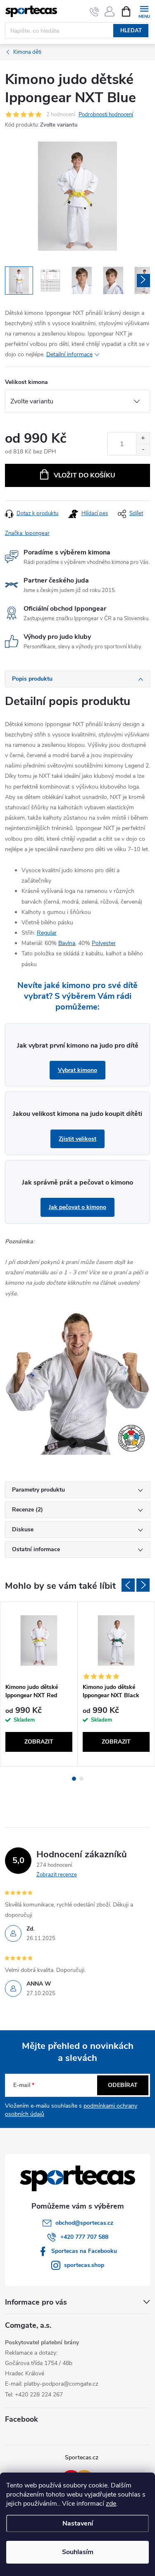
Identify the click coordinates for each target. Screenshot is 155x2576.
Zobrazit (39, 1742)
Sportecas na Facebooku (84, 2251)
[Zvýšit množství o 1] (143, 438)
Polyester (104, 943)
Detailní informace (69, 354)
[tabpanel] (39, 1684)
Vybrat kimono (77, 1070)
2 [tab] (81, 1779)
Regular (47, 933)
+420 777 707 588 (84, 2237)
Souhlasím (78, 2552)
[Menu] (144, 11)
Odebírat (123, 2085)
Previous (128, 1585)
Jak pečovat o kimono (77, 1207)
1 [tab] (74, 1779)
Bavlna (67, 943)
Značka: (27, 533)
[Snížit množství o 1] (143, 450)
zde (111, 2504)
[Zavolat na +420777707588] (94, 12)
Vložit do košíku (85, 475)
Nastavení (78, 2523)
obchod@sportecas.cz (84, 2223)
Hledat (131, 31)
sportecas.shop (84, 2265)
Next (143, 1585)
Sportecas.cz (82, 2457)
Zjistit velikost (77, 1139)
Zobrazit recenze (57, 1875)
